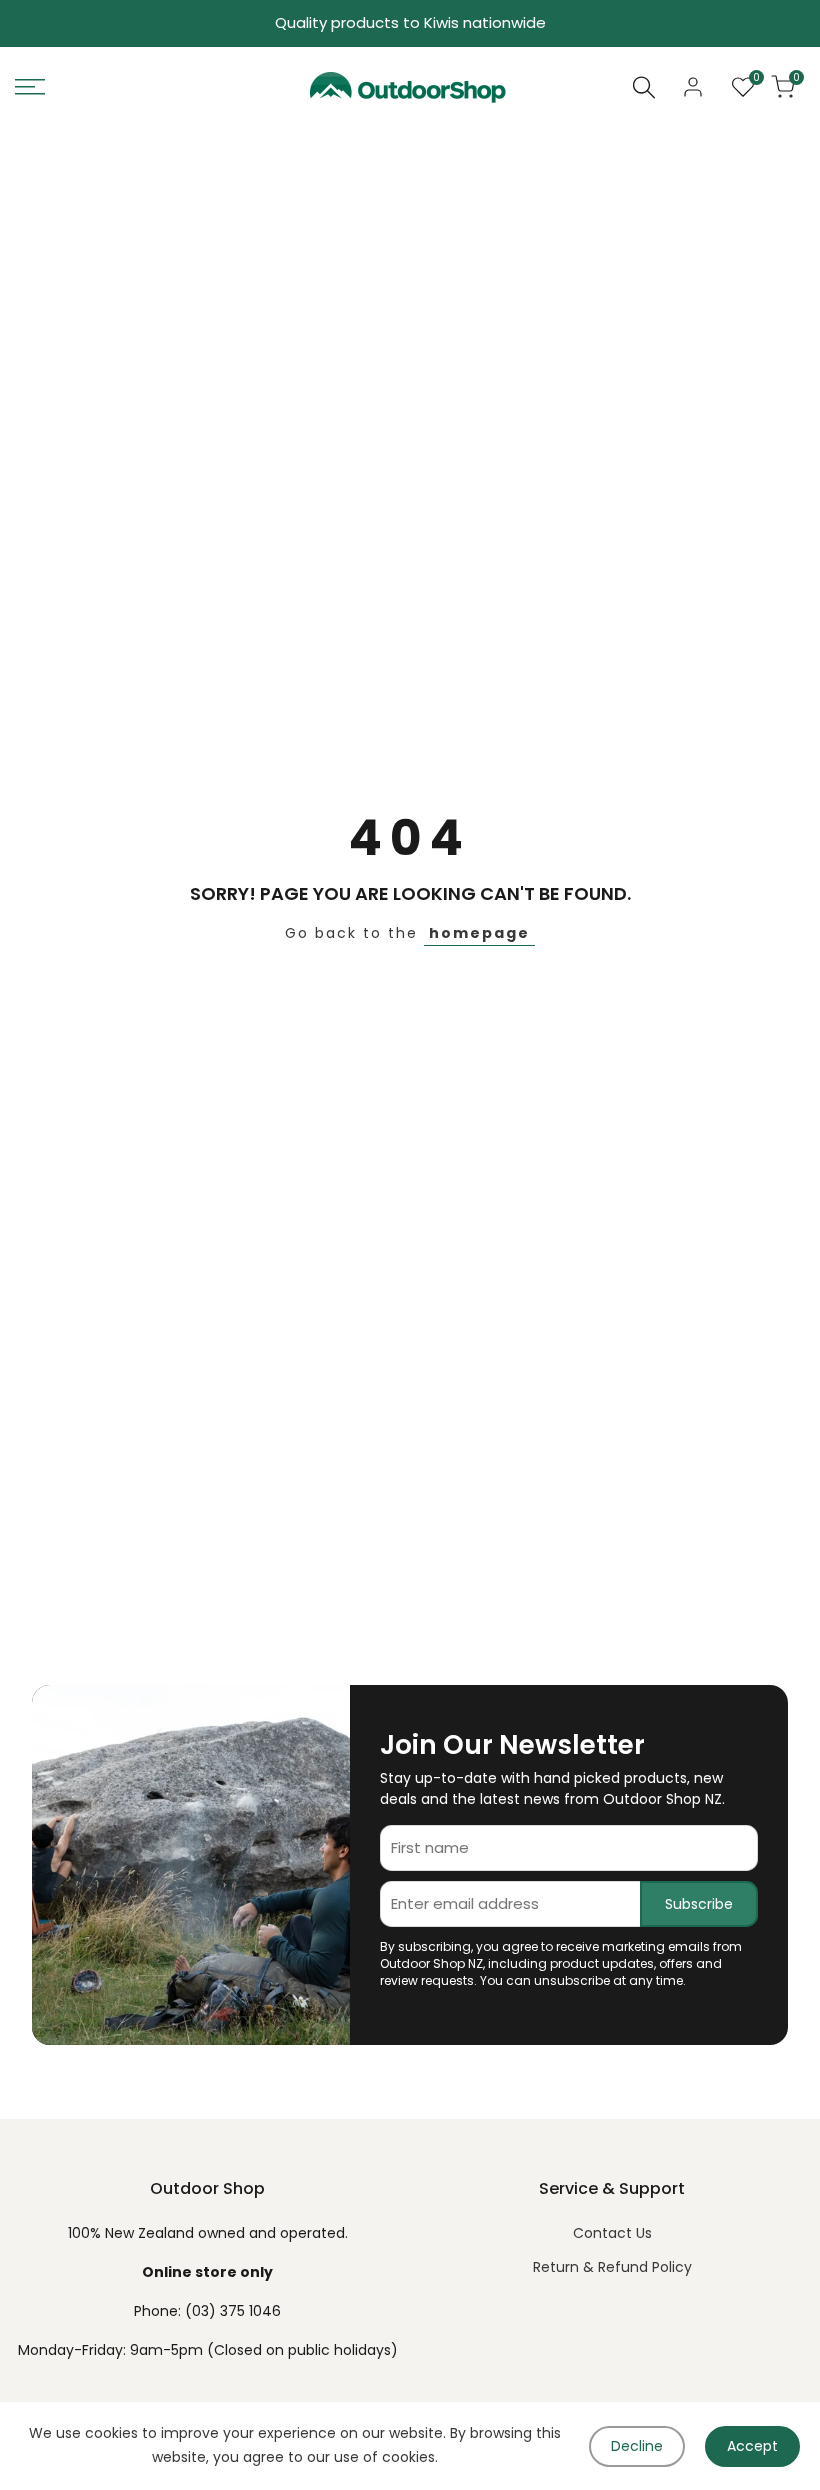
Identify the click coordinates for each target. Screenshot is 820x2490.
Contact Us (612, 2233)
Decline (637, 2446)
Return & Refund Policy (612, 2267)
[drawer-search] (644, 87)
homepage (479, 933)
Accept (752, 2446)
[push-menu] (30, 87)
